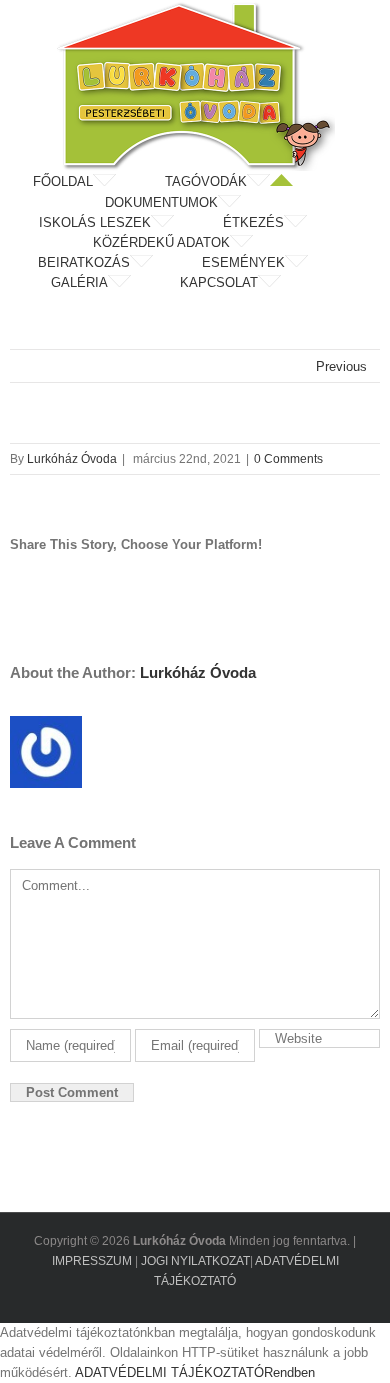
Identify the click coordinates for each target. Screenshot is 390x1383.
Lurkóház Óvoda (72, 459)
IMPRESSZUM (92, 1261)
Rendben (289, 1372)
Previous (341, 366)
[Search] (335, 283)
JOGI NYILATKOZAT (195, 1261)
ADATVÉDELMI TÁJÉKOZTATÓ (169, 1372)
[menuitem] (97, 182)
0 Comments (288, 459)
